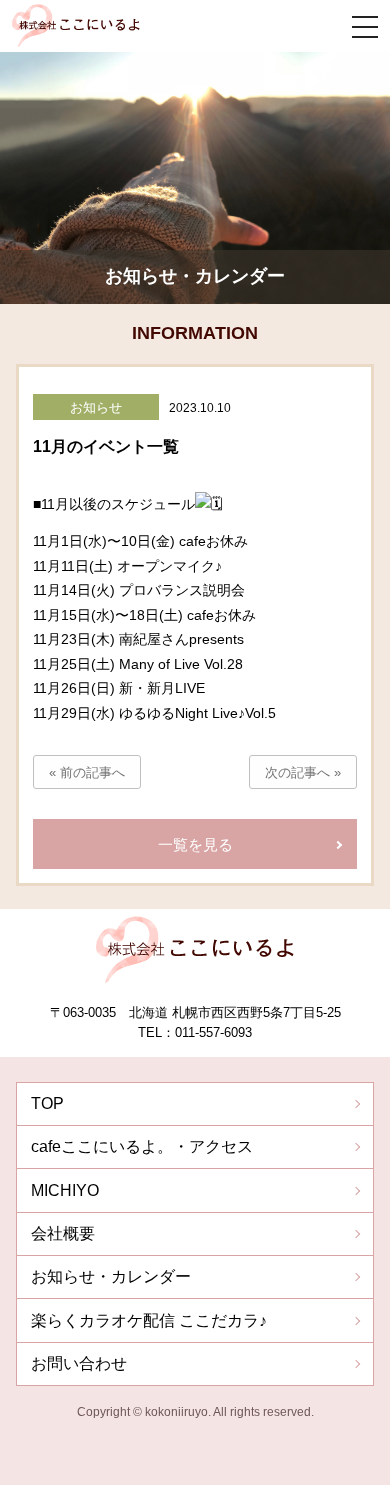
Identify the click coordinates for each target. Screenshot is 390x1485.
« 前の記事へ (87, 772)
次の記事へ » (303, 772)
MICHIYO (65, 1190)
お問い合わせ (79, 1363)
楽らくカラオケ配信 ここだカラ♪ (149, 1320)
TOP (47, 1103)
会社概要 (63, 1233)
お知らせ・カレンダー (111, 1276)
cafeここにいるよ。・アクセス (142, 1146)
